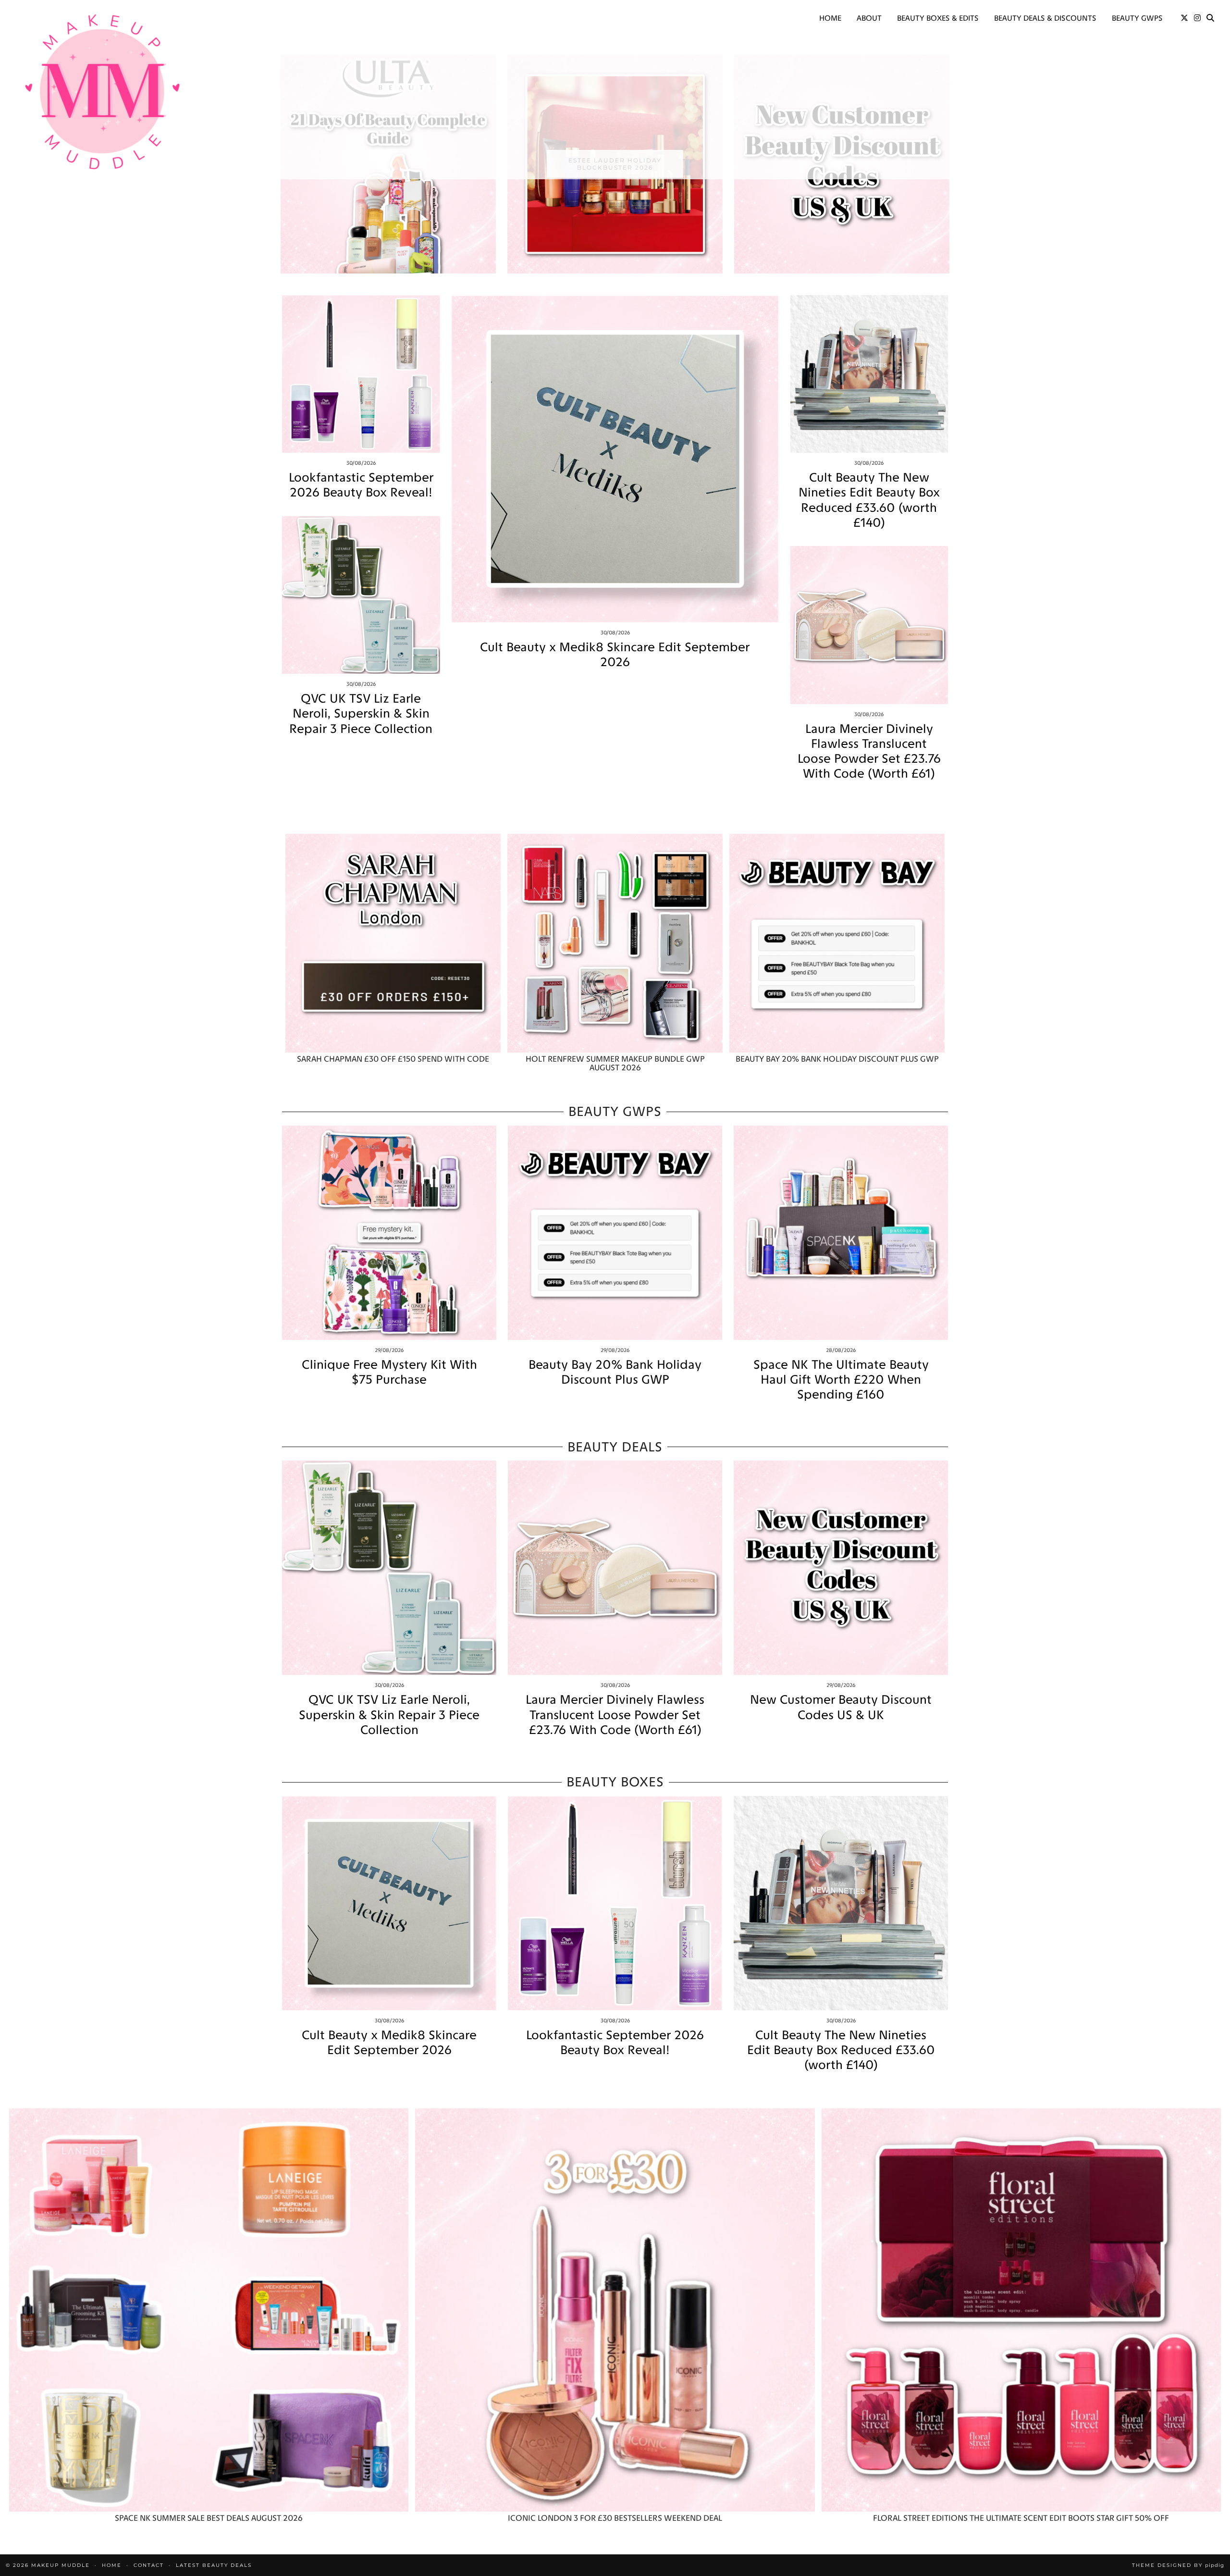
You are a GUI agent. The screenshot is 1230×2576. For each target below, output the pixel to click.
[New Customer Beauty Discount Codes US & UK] (841, 1568)
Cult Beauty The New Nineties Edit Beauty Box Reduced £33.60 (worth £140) (869, 500)
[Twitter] (1184, 18)
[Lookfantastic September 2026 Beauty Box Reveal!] (361, 374)
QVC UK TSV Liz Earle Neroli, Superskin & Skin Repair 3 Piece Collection (361, 713)
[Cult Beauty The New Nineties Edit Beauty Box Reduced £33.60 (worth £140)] (869, 374)
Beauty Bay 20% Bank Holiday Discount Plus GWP (615, 1372)
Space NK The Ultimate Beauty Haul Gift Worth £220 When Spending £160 (841, 1380)
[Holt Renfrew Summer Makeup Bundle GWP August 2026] (615, 943)
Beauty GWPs (1137, 18)
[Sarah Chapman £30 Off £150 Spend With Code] (393, 943)
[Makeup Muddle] (103, 91)
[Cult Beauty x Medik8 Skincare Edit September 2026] (615, 459)
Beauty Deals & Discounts (1045, 18)
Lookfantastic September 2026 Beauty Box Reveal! (361, 485)
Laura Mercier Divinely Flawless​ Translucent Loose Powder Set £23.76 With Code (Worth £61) (869, 751)
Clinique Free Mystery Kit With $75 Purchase (389, 1372)
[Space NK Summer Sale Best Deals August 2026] (209, 2310)
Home (830, 18)
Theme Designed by (1178, 2565)
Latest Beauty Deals (214, 2565)
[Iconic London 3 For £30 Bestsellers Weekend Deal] (615, 2310)
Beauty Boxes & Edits (938, 18)
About (869, 18)
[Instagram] (1197, 18)
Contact (149, 2565)
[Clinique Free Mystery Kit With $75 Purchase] (389, 1233)
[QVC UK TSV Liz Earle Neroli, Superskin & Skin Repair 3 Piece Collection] (361, 595)
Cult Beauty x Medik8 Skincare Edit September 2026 (615, 655)
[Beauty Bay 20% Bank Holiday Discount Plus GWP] (837, 943)
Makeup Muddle (61, 2565)
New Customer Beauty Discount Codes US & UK (841, 1707)
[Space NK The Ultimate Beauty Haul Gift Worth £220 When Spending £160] (841, 1233)
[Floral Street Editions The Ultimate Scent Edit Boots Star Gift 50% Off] (1021, 2310)
